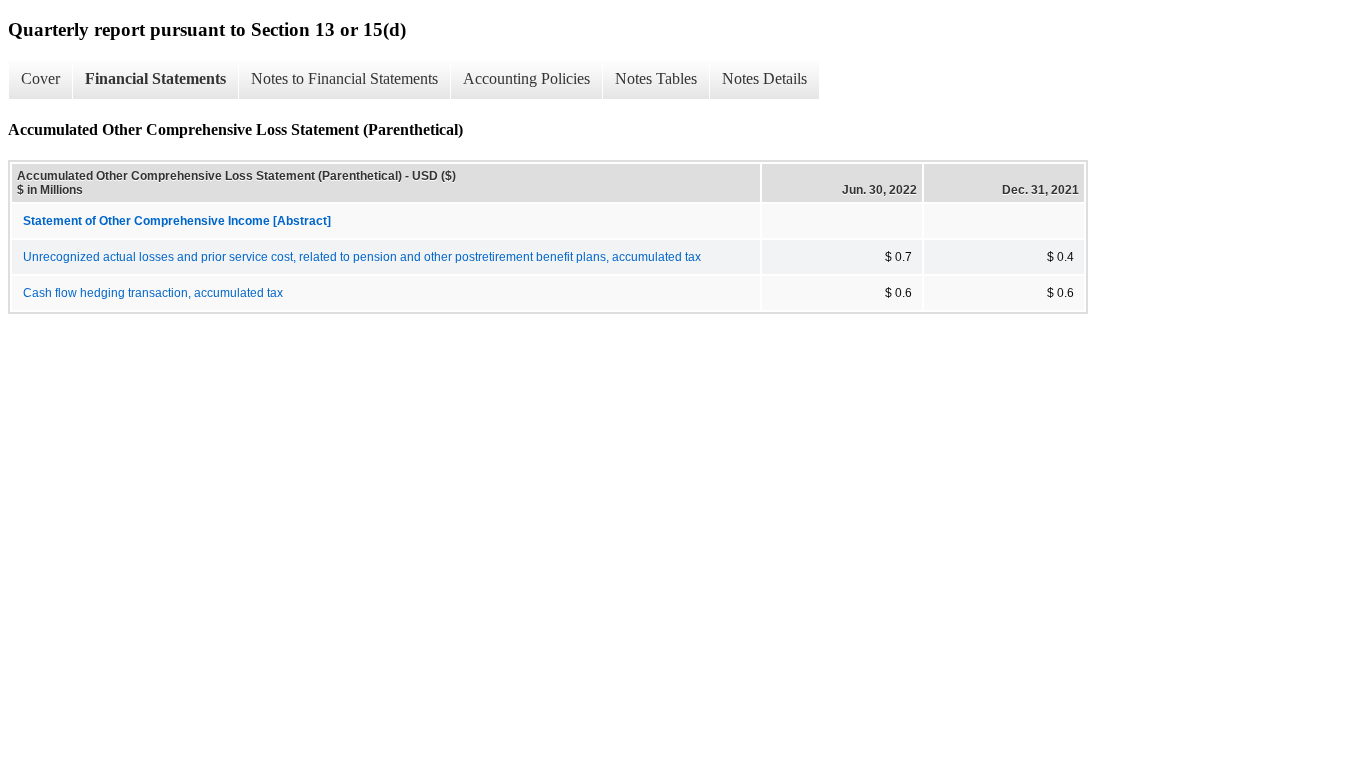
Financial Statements (155, 78)
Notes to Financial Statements (344, 78)
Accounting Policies (526, 78)
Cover (40, 78)
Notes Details (764, 78)
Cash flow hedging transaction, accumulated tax (153, 293)
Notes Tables (656, 78)
